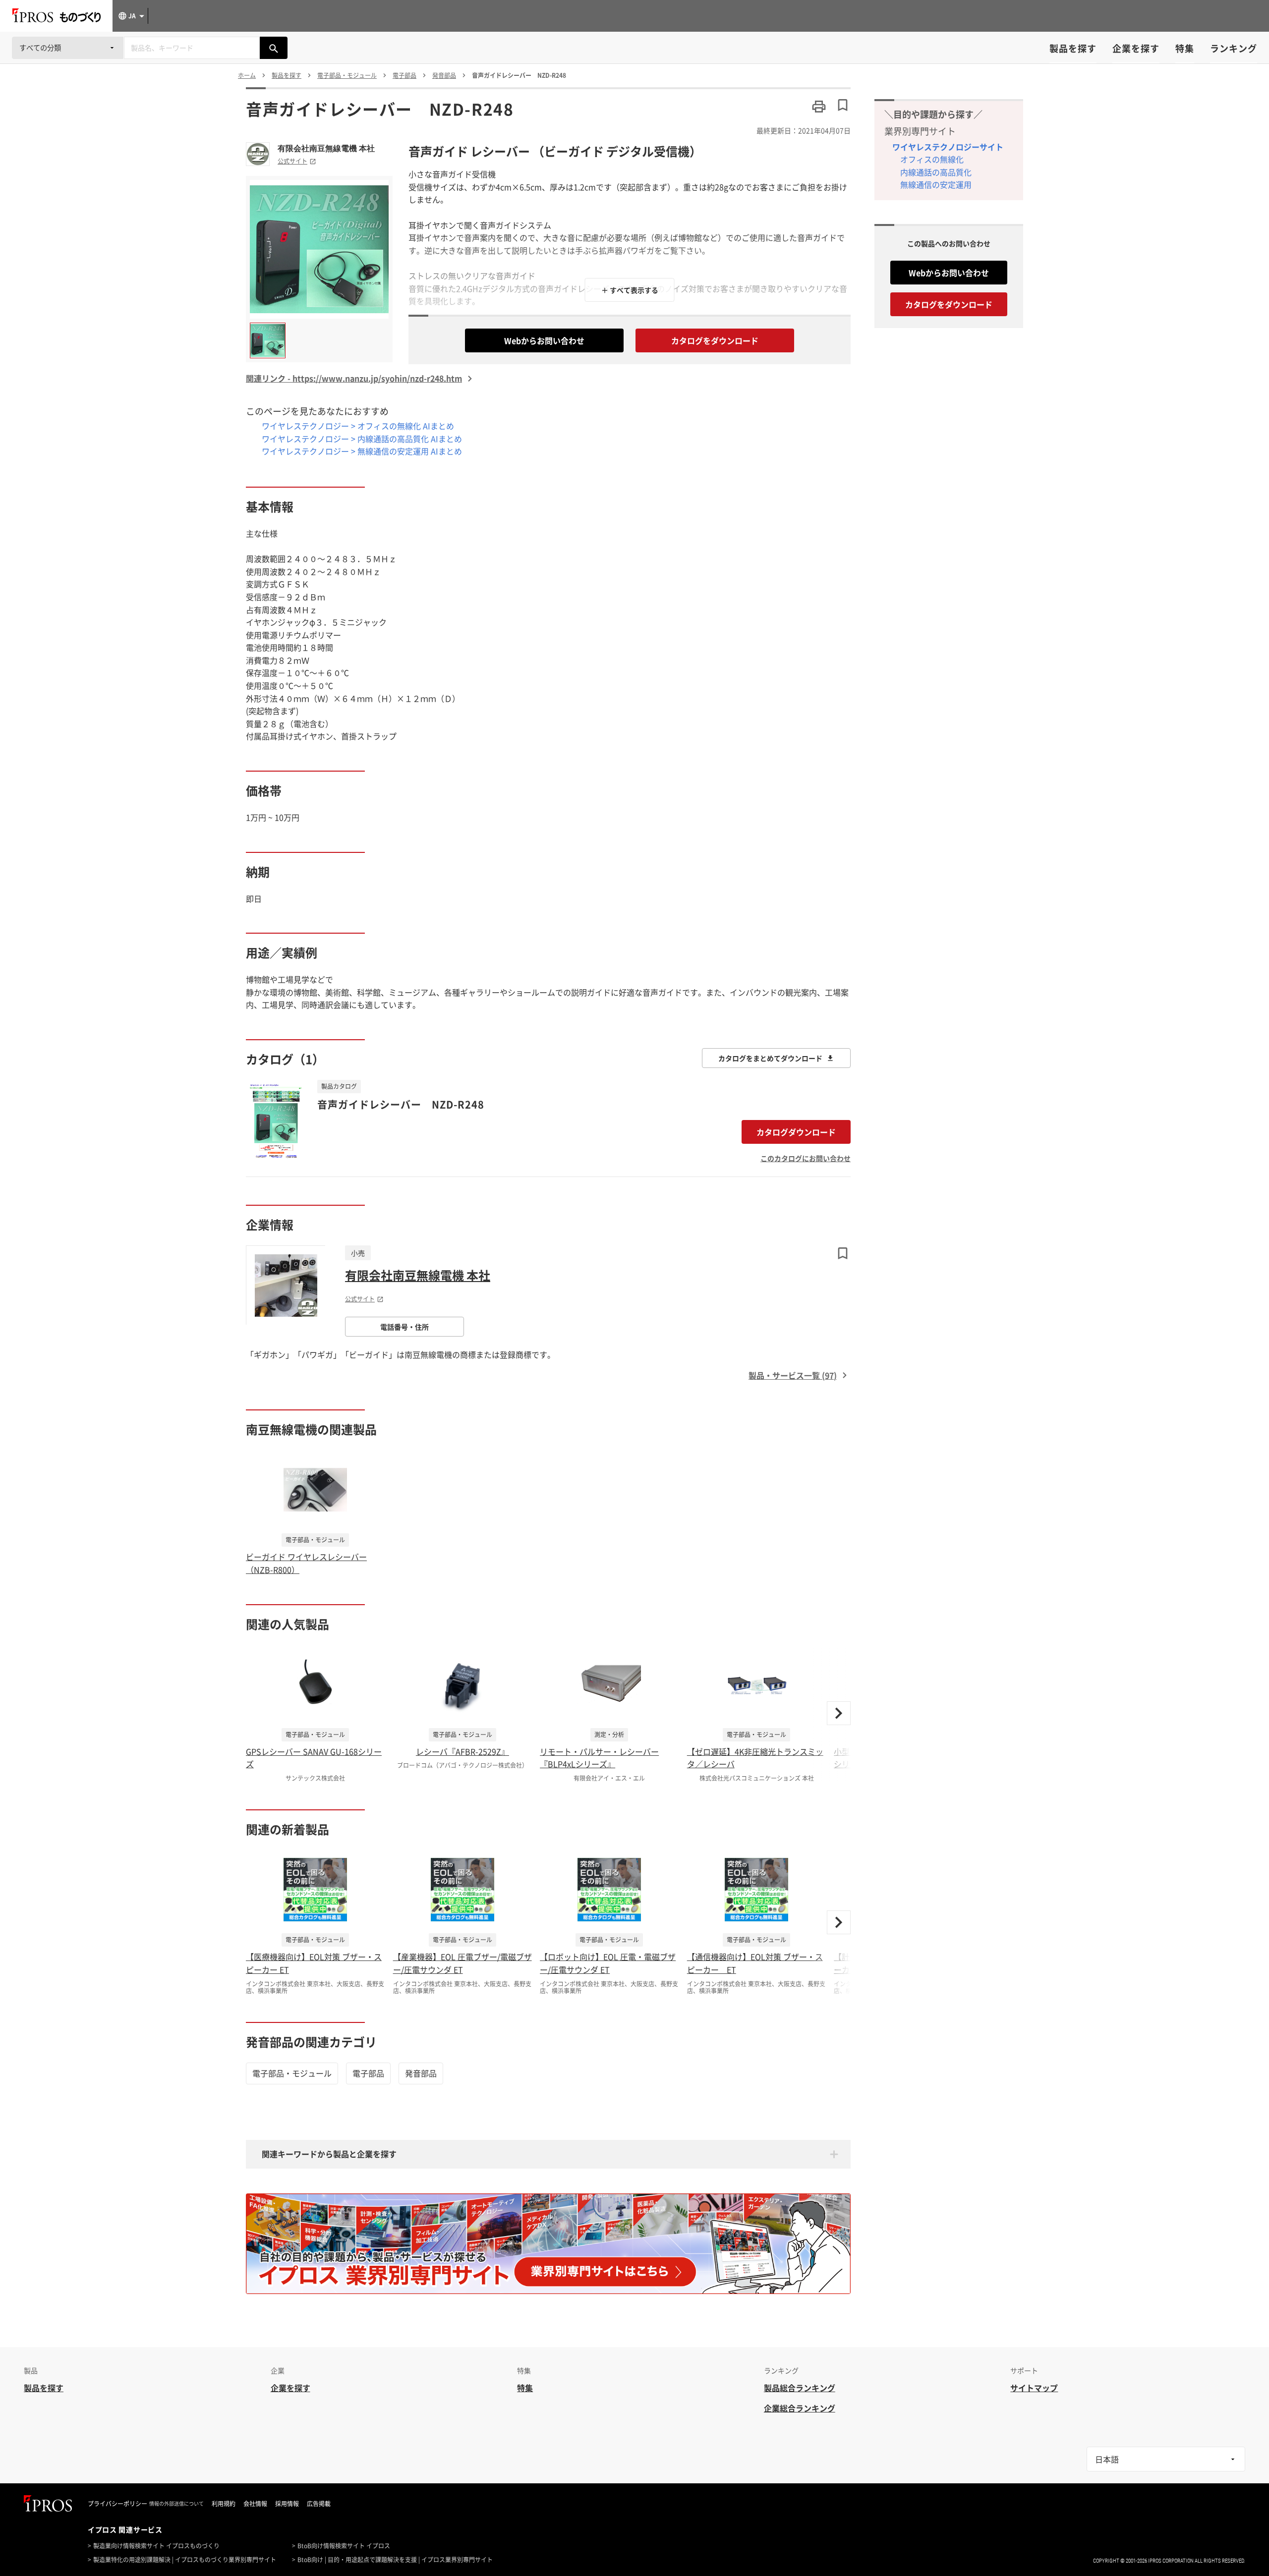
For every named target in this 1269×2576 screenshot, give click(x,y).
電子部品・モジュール (292, 2073)
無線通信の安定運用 (936, 184)
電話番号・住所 (404, 1327)
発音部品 (421, 2073)
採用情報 (287, 2504)
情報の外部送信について (176, 2504)
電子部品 (368, 2073)
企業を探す (1136, 48)
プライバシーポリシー (117, 2504)
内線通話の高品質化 (936, 172)
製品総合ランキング (800, 2388)
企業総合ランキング (800, 2408)
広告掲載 (319, 2504)
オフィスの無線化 (932, 159)
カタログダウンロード (796, 1132)
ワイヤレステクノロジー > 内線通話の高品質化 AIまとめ (362, 439)
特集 (1185, 48)
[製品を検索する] (274, 48)
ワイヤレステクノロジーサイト (948, 147)
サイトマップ (1034, 2388)
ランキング (1234, 48)
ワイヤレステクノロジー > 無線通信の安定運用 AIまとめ (362, 451)
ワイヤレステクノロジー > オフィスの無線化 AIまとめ (358, 426)
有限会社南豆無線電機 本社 (326, 148)
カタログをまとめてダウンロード (770, 1058)
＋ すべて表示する (630, 290)
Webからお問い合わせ (544, 340)
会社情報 (255, 2504)
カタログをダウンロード (715, 340)
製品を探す (1073, 48)
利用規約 (224, 2504)
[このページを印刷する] (819, 107)
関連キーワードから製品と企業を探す (329, 2154)
